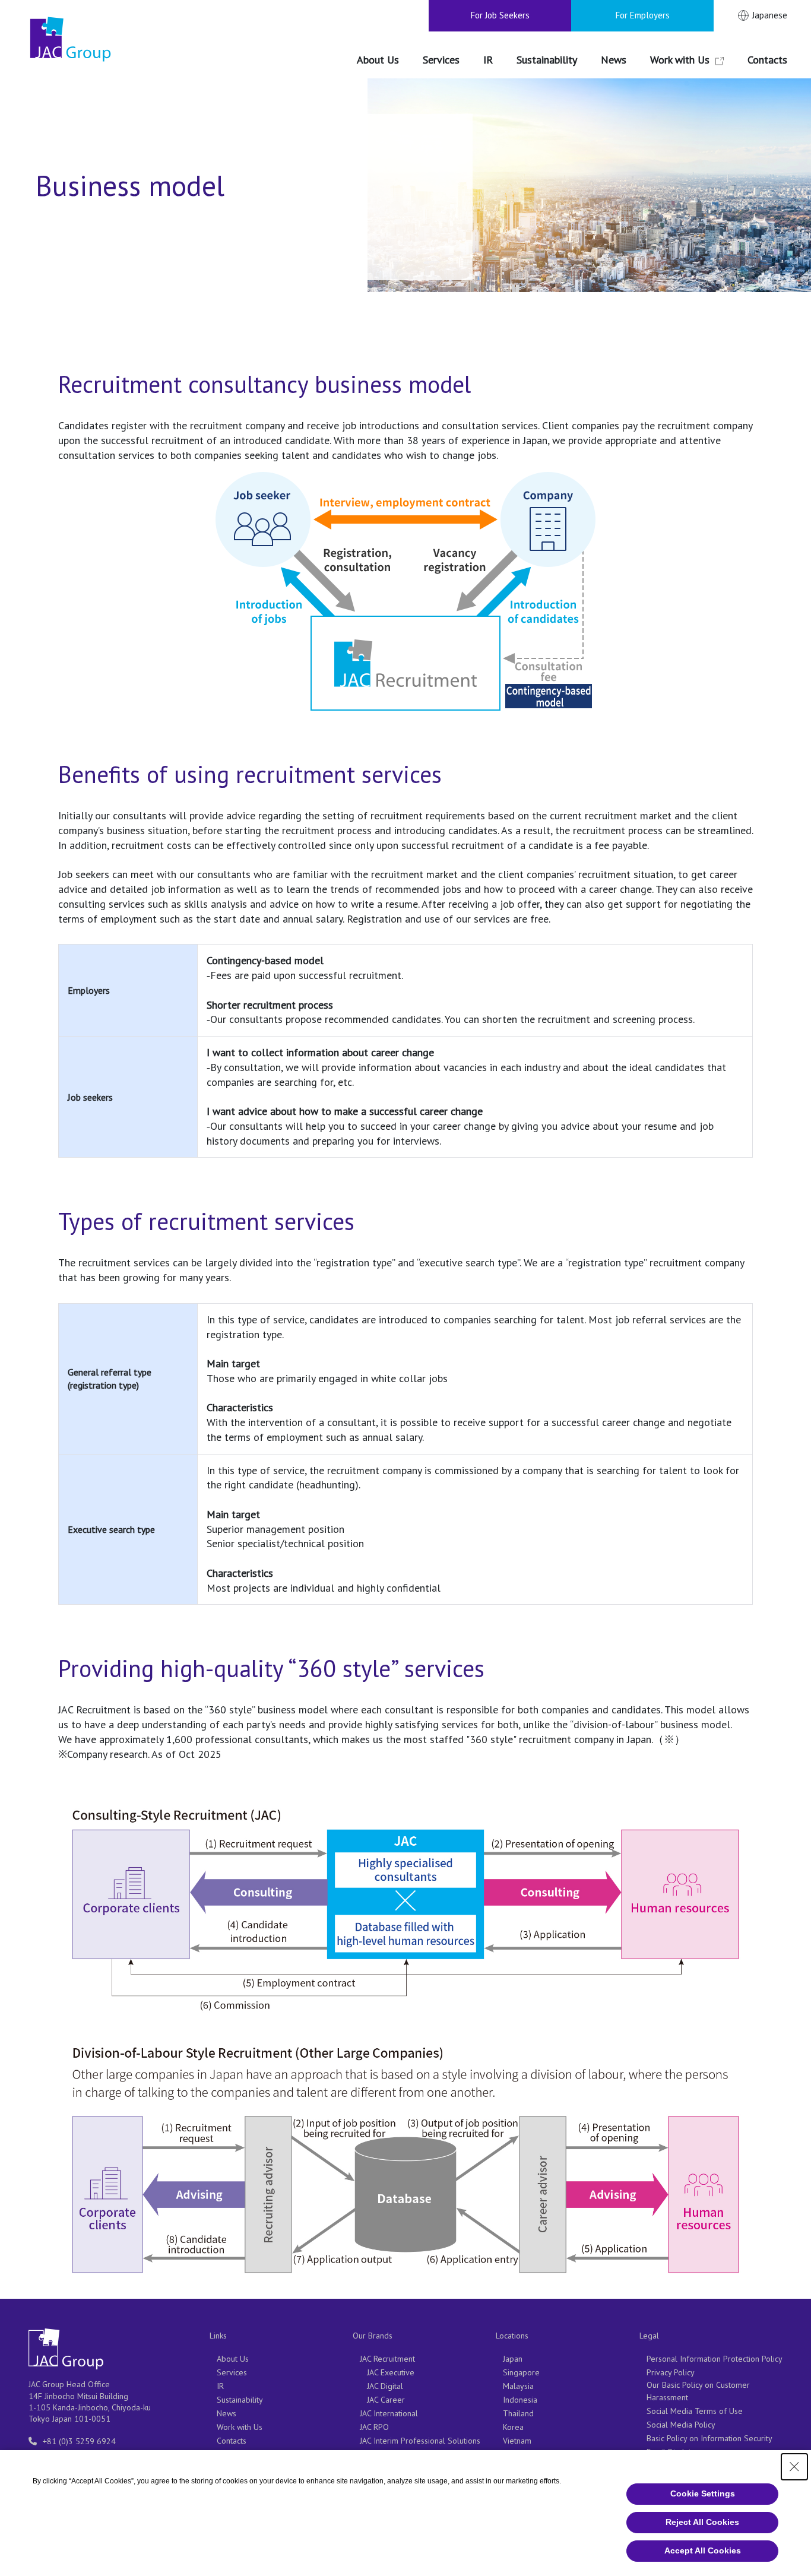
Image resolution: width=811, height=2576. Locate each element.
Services (232, 2372)
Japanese (770, 15)
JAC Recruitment (387, 2359)
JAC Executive (391, 2372)
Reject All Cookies (702, 2522)
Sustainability (240, 2400)
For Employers (643, 15)
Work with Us (240, 2427)
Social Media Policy (681, 2425)
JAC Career (386, 2400)
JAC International (389, 2413)
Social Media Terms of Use (695, 2411)
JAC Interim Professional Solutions (420, 2441)
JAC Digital (385, 2386)
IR (220, 2386)
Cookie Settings (703, 2493)
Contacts (232, 2441)
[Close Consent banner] (794, 2467)
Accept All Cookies (703, 2550)
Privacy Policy (671, 2372)
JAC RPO (374, 2427)
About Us (233, 2359)
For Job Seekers (500, 15)
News (226, 2413)
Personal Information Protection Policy (715, 2359)
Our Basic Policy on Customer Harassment (698, 2391)
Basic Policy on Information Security (709, 2438)
